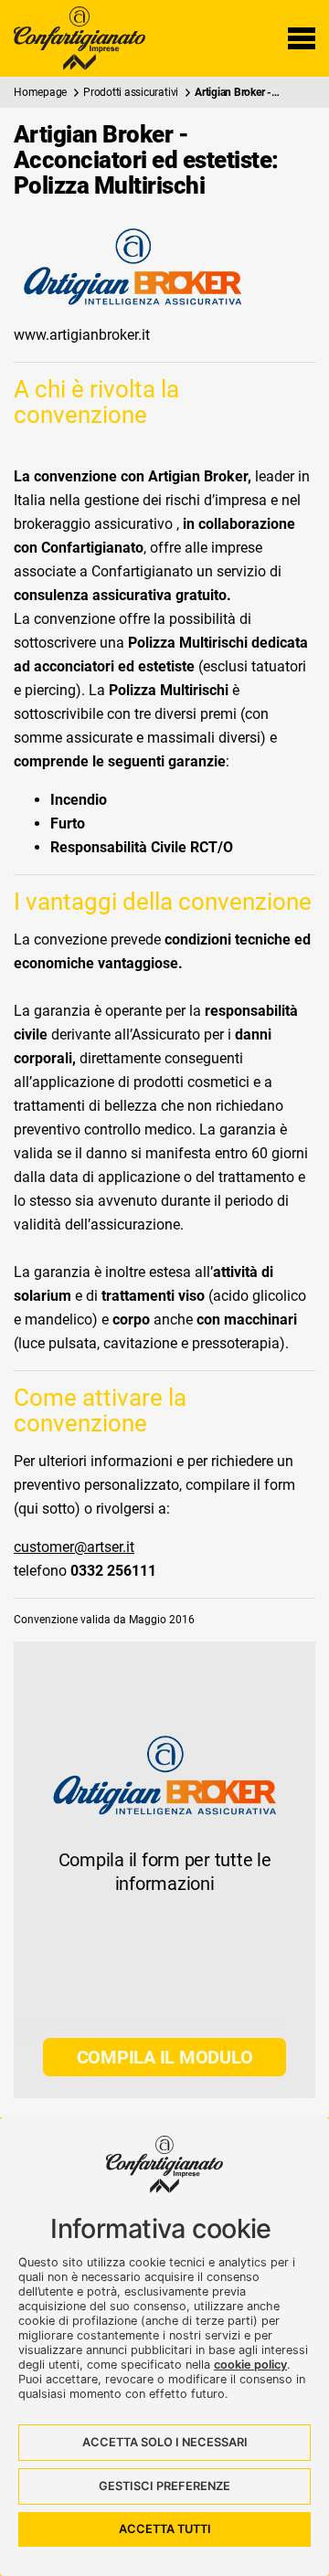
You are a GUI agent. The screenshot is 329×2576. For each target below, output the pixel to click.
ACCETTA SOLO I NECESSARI (165, 2442)
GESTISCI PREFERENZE (164, 2486)
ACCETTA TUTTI (165, 2529)
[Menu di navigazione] (302, 38)
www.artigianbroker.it (82, 335)
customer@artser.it (74, 1547)
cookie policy (250, 2365)
